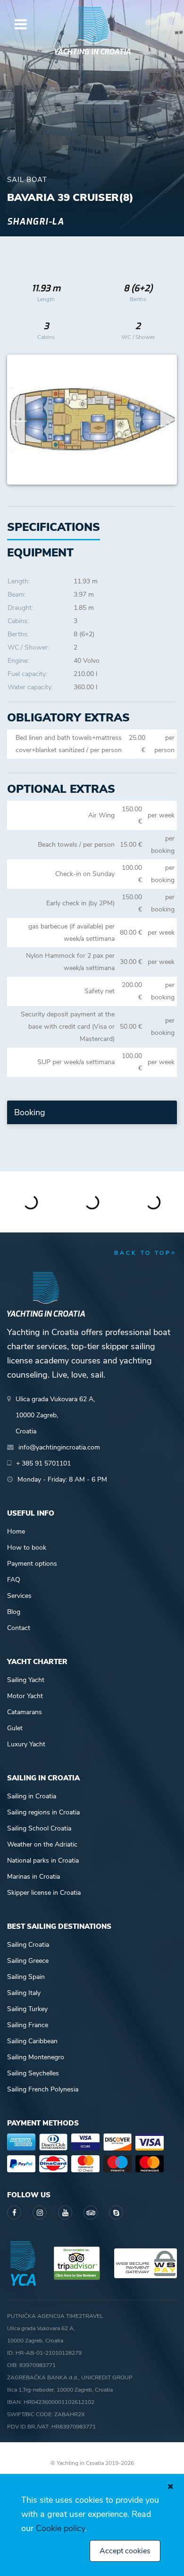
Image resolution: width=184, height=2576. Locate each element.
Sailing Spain (26, 1977)
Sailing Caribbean (32, 2041)
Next (165, 420)
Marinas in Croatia (33, 1877)
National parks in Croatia (43, 1860)
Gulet (15, 1728)
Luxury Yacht (26, 1744)
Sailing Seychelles (33, 2073)
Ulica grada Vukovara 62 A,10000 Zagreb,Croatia (55, 1415)
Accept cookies (125, 2551)
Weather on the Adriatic (42, 1844)
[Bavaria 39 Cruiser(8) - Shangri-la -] (94, 420)
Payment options (32, 1564)
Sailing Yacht (26, 1680)
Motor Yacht (25, 1696)
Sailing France (28, 2025)
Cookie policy (60, 2528)
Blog (14, 1612)
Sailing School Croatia (39, 1828)
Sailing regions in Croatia (43, 1812)
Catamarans (25, 1712)
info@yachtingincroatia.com (59, 1447)
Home (16, 1531)
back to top (143, 1253)
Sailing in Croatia (32, 1796)
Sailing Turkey (27, 2009)
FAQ (14, 1580)
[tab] (40, 553)
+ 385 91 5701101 (43, 1463)
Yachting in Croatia (92, 52)
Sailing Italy (24, 1993)
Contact (19, 1628)
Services (19, 1596)
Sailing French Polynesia (43, 2089)
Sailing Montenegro (36, 2057)
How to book (27, 1548)
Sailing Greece (28, 1961)
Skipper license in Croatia (44, 1893)
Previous (19, 420)
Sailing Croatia (28, 1945)
